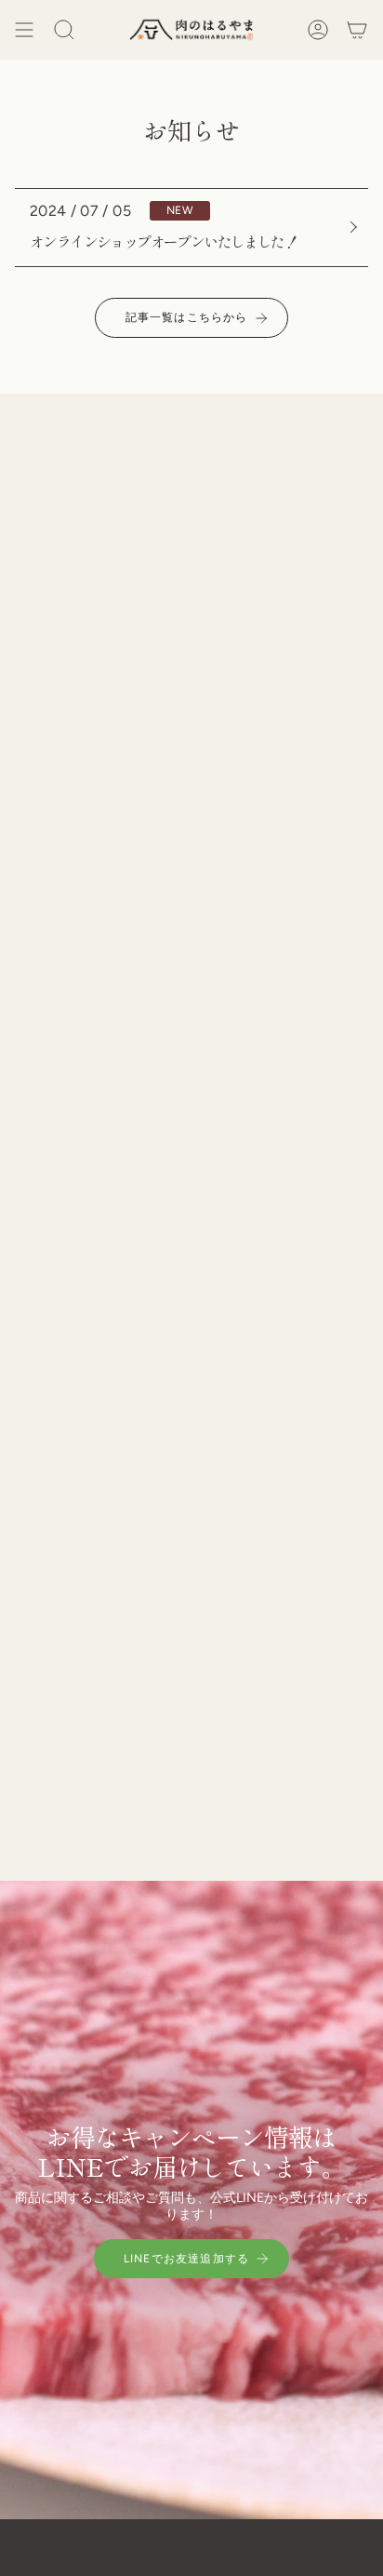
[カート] (357, 30)
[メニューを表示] (24, 30)
